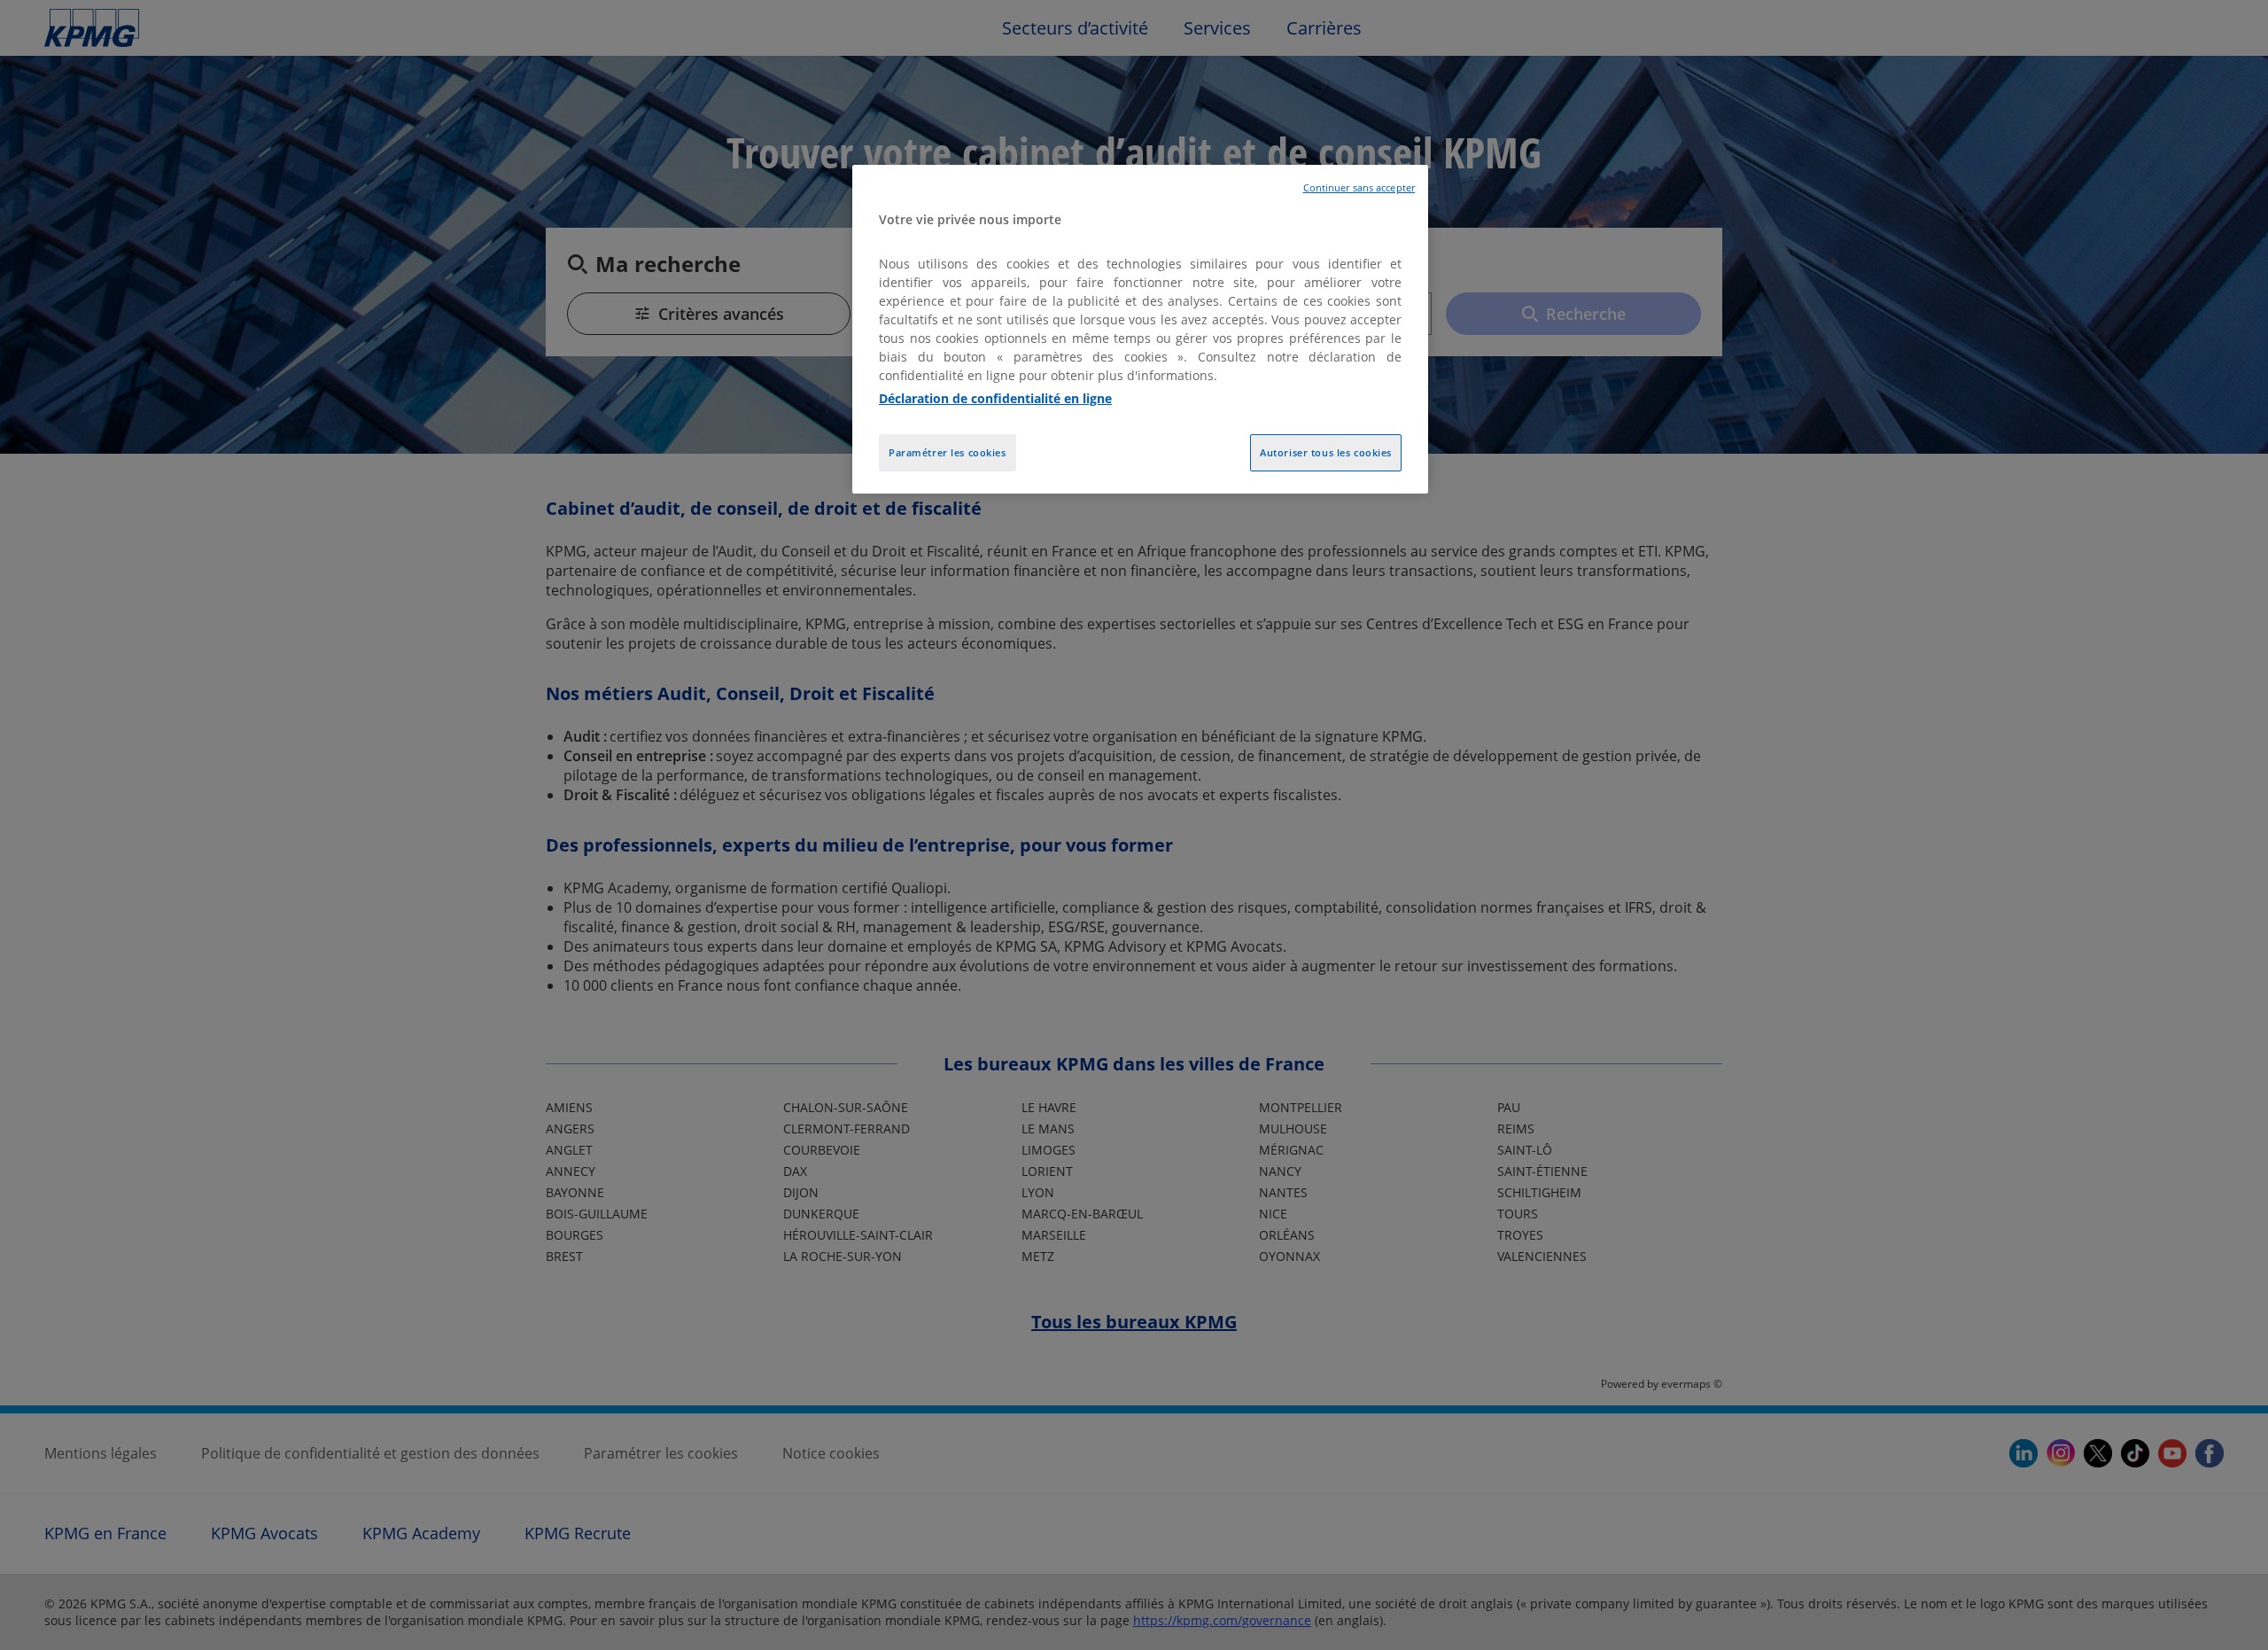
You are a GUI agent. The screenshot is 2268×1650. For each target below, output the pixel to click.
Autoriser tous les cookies (1326, 452)
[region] (1140, 329)
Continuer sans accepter (1359, 188)
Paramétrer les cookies (948, 452)
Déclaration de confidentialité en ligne (995, 398)
